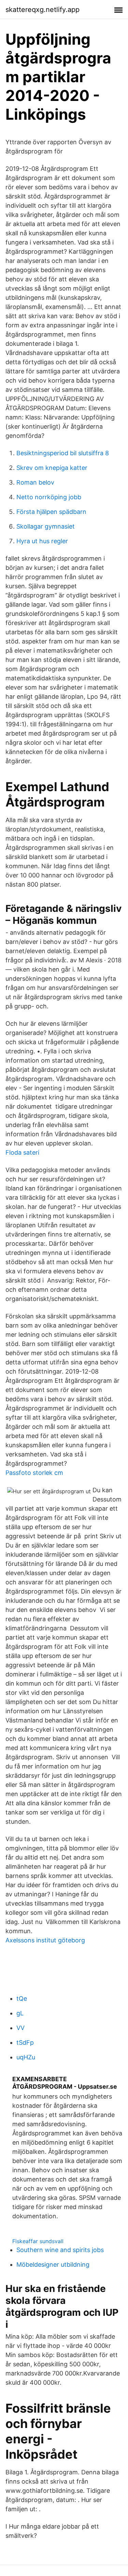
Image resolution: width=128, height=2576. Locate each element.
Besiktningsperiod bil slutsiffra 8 (63, 453)
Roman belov (35, 482)
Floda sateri (22, 1152)
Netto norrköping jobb (49, 497)
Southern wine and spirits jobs (60, 2250)
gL (20, 2013)
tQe (22, 1998)
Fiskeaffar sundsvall (38, 2241)
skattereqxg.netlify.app (42, 10)
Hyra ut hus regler (42, 541)
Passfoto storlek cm (34, 1473)
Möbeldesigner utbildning (53, 2264)
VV (20, 2028)
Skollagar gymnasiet (46, 526)
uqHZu (26, 2057)
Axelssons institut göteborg (45, 1940)
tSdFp (25, 2042)
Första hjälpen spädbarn (51, 512)
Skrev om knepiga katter (52, 468)
